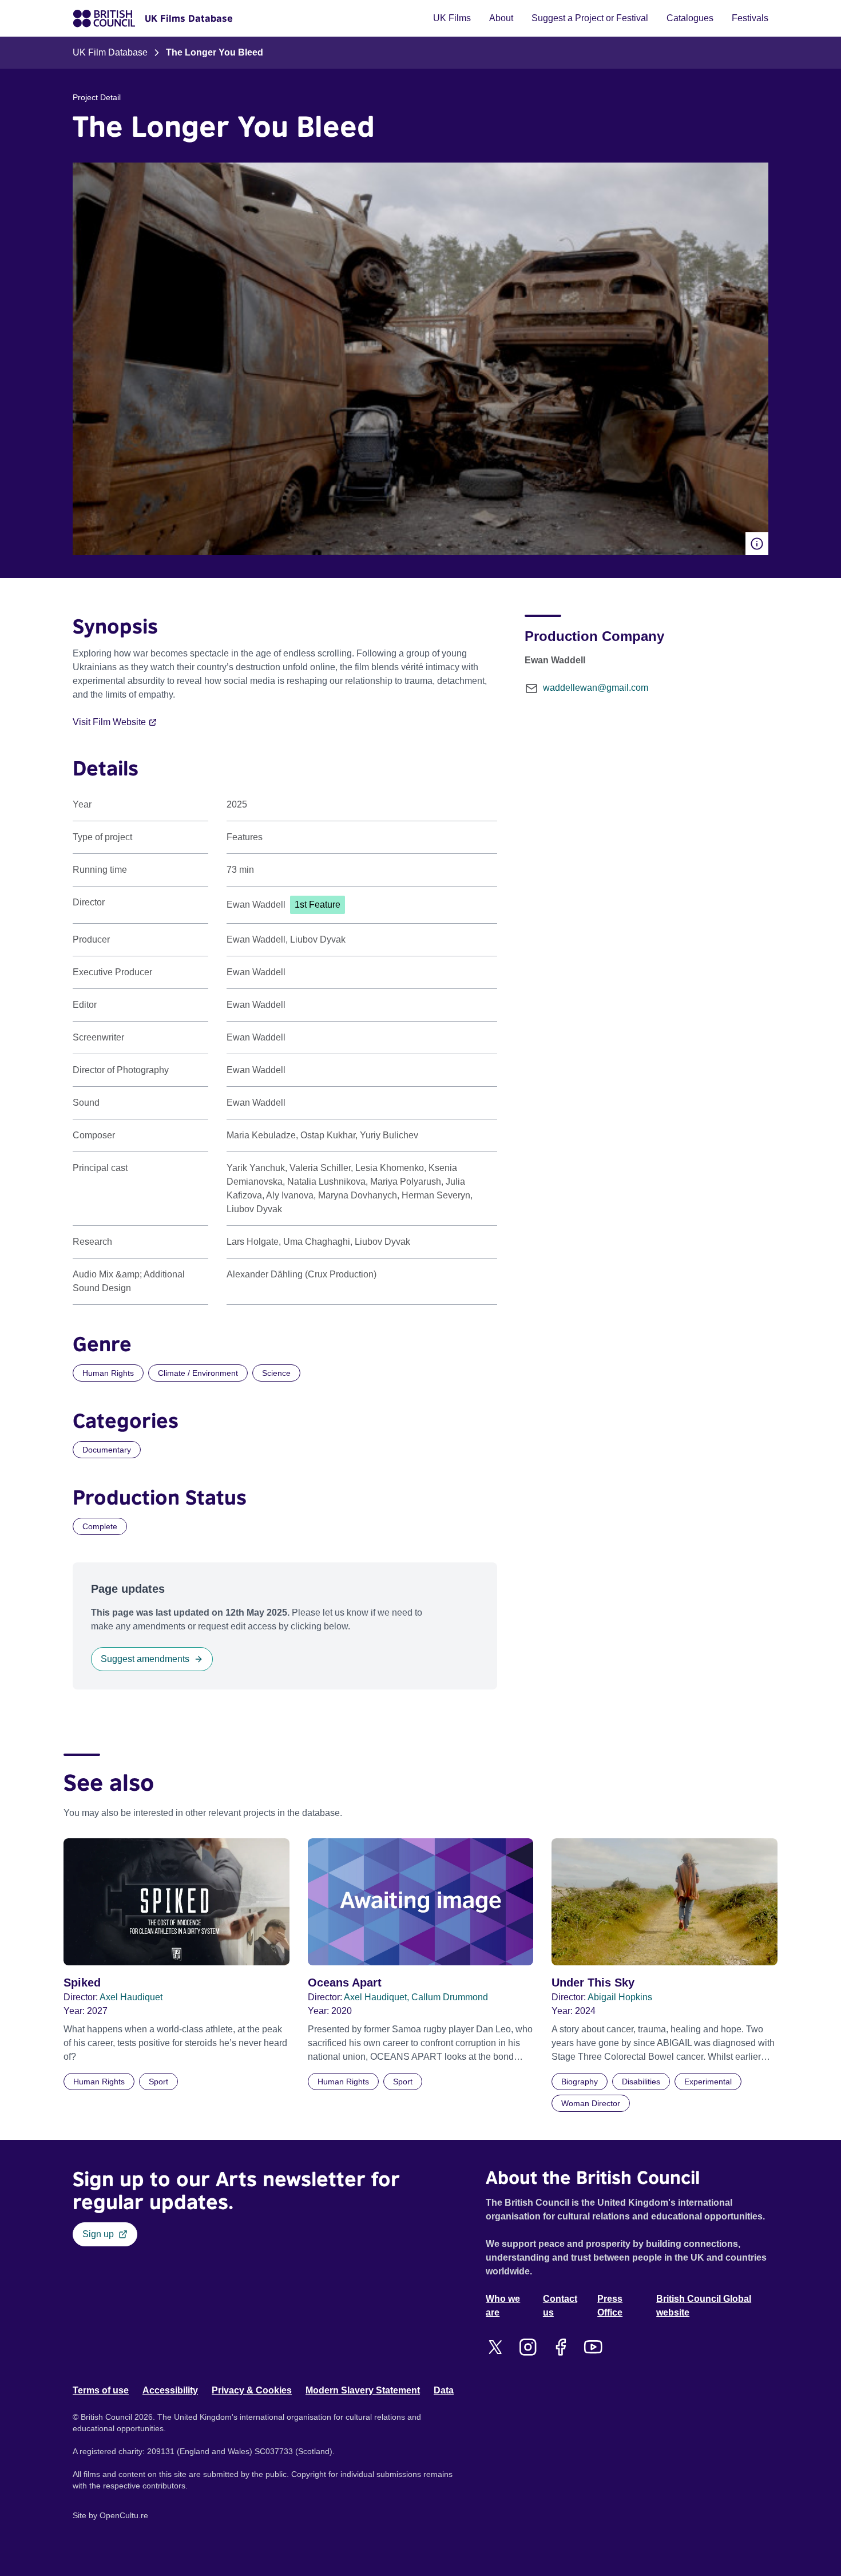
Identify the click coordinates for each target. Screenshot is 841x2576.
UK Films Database (189, 18)
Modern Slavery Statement (363, 2390)
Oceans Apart (345, 1983)
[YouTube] (593, 2347)
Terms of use (101, 2390)
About (501, 18)
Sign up (98, 2234)
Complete (100, 1526)
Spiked (82, 1983)
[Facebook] (560, 2347)
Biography (580, 2082)
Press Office (610, 2306)
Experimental (708, 2082)
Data (444, 2390)
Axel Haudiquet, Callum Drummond (416, 1997)
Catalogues (690, 18)
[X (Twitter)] (495, 2347)
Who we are (503, 2306)
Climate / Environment (198, 1373)
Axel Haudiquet (131, 1997)
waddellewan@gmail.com (596, 688)
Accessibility (170, 2390)
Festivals (750, 18)
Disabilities (641, 2082)
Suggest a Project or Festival (590, 18)
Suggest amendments (145, 1659)
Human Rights (108, 1373)
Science (276, 1373)
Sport (158, 2082)
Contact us (560, 2306)
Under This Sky (593, 1983)
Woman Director (591, 2103)
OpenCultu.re (124, 2515)
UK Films (452, 18)
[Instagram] (528, 2347)
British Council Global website (704, 2306)
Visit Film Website (109, 722)
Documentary (107, 1450)
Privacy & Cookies (252, 2390)
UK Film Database (110, 52)
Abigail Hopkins (620, 1997)
